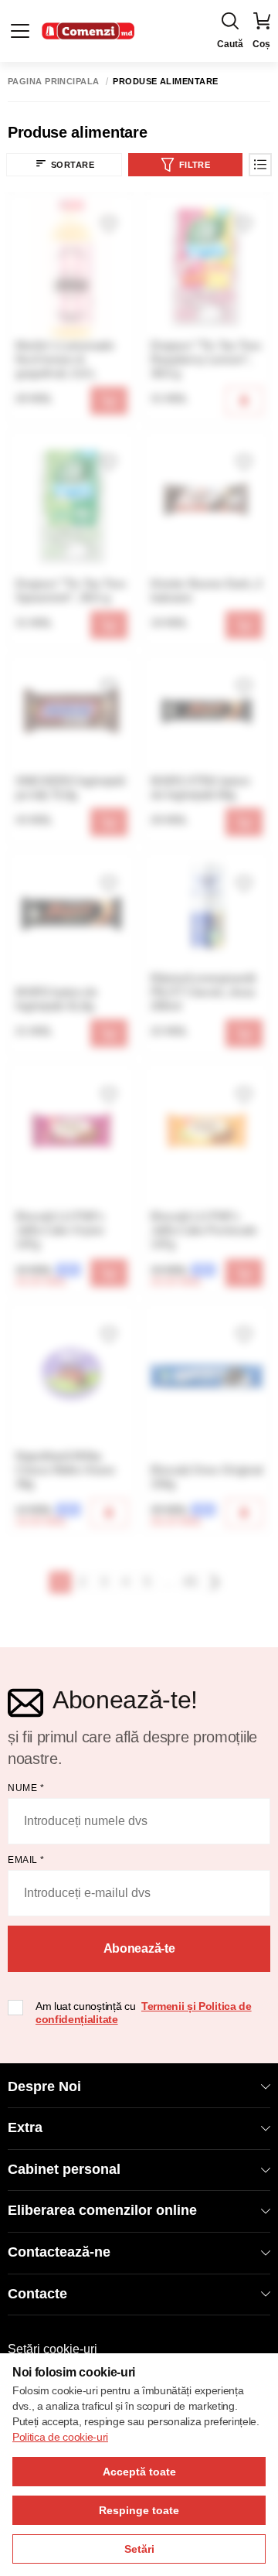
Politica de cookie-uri (60, 2437)
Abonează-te (139, 1948)
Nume (26, 1788)
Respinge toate (139, 2510)
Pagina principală (53, 82)
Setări (139, 2549)
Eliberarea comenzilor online (102, 2210)
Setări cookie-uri (53, 2349)
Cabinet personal (64, 2169)
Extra (25, 2127)
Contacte (37, 2294)
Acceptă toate (139, 2472)
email (26, 1860)
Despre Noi (44, 2086)
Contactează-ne (59, 2252)
